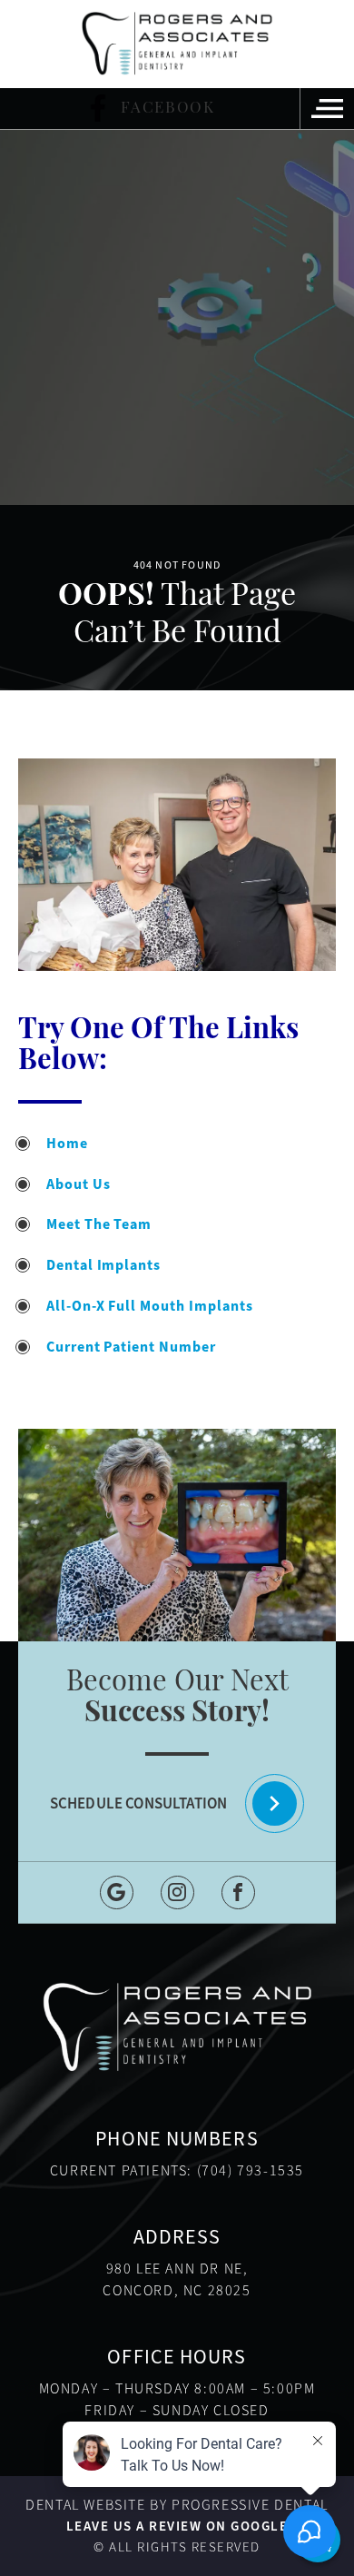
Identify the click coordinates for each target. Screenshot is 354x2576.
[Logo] (177, 44)
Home (67, 1143)
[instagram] (177, 1892)
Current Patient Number (131, 1347)
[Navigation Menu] (327, 109)
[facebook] (238, 1892)
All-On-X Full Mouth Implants (150, 1306)
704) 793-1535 (253, 2170)
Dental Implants (103, 1265)
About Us (79, 1184)
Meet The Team (99, 1224)
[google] (117, 1892)
